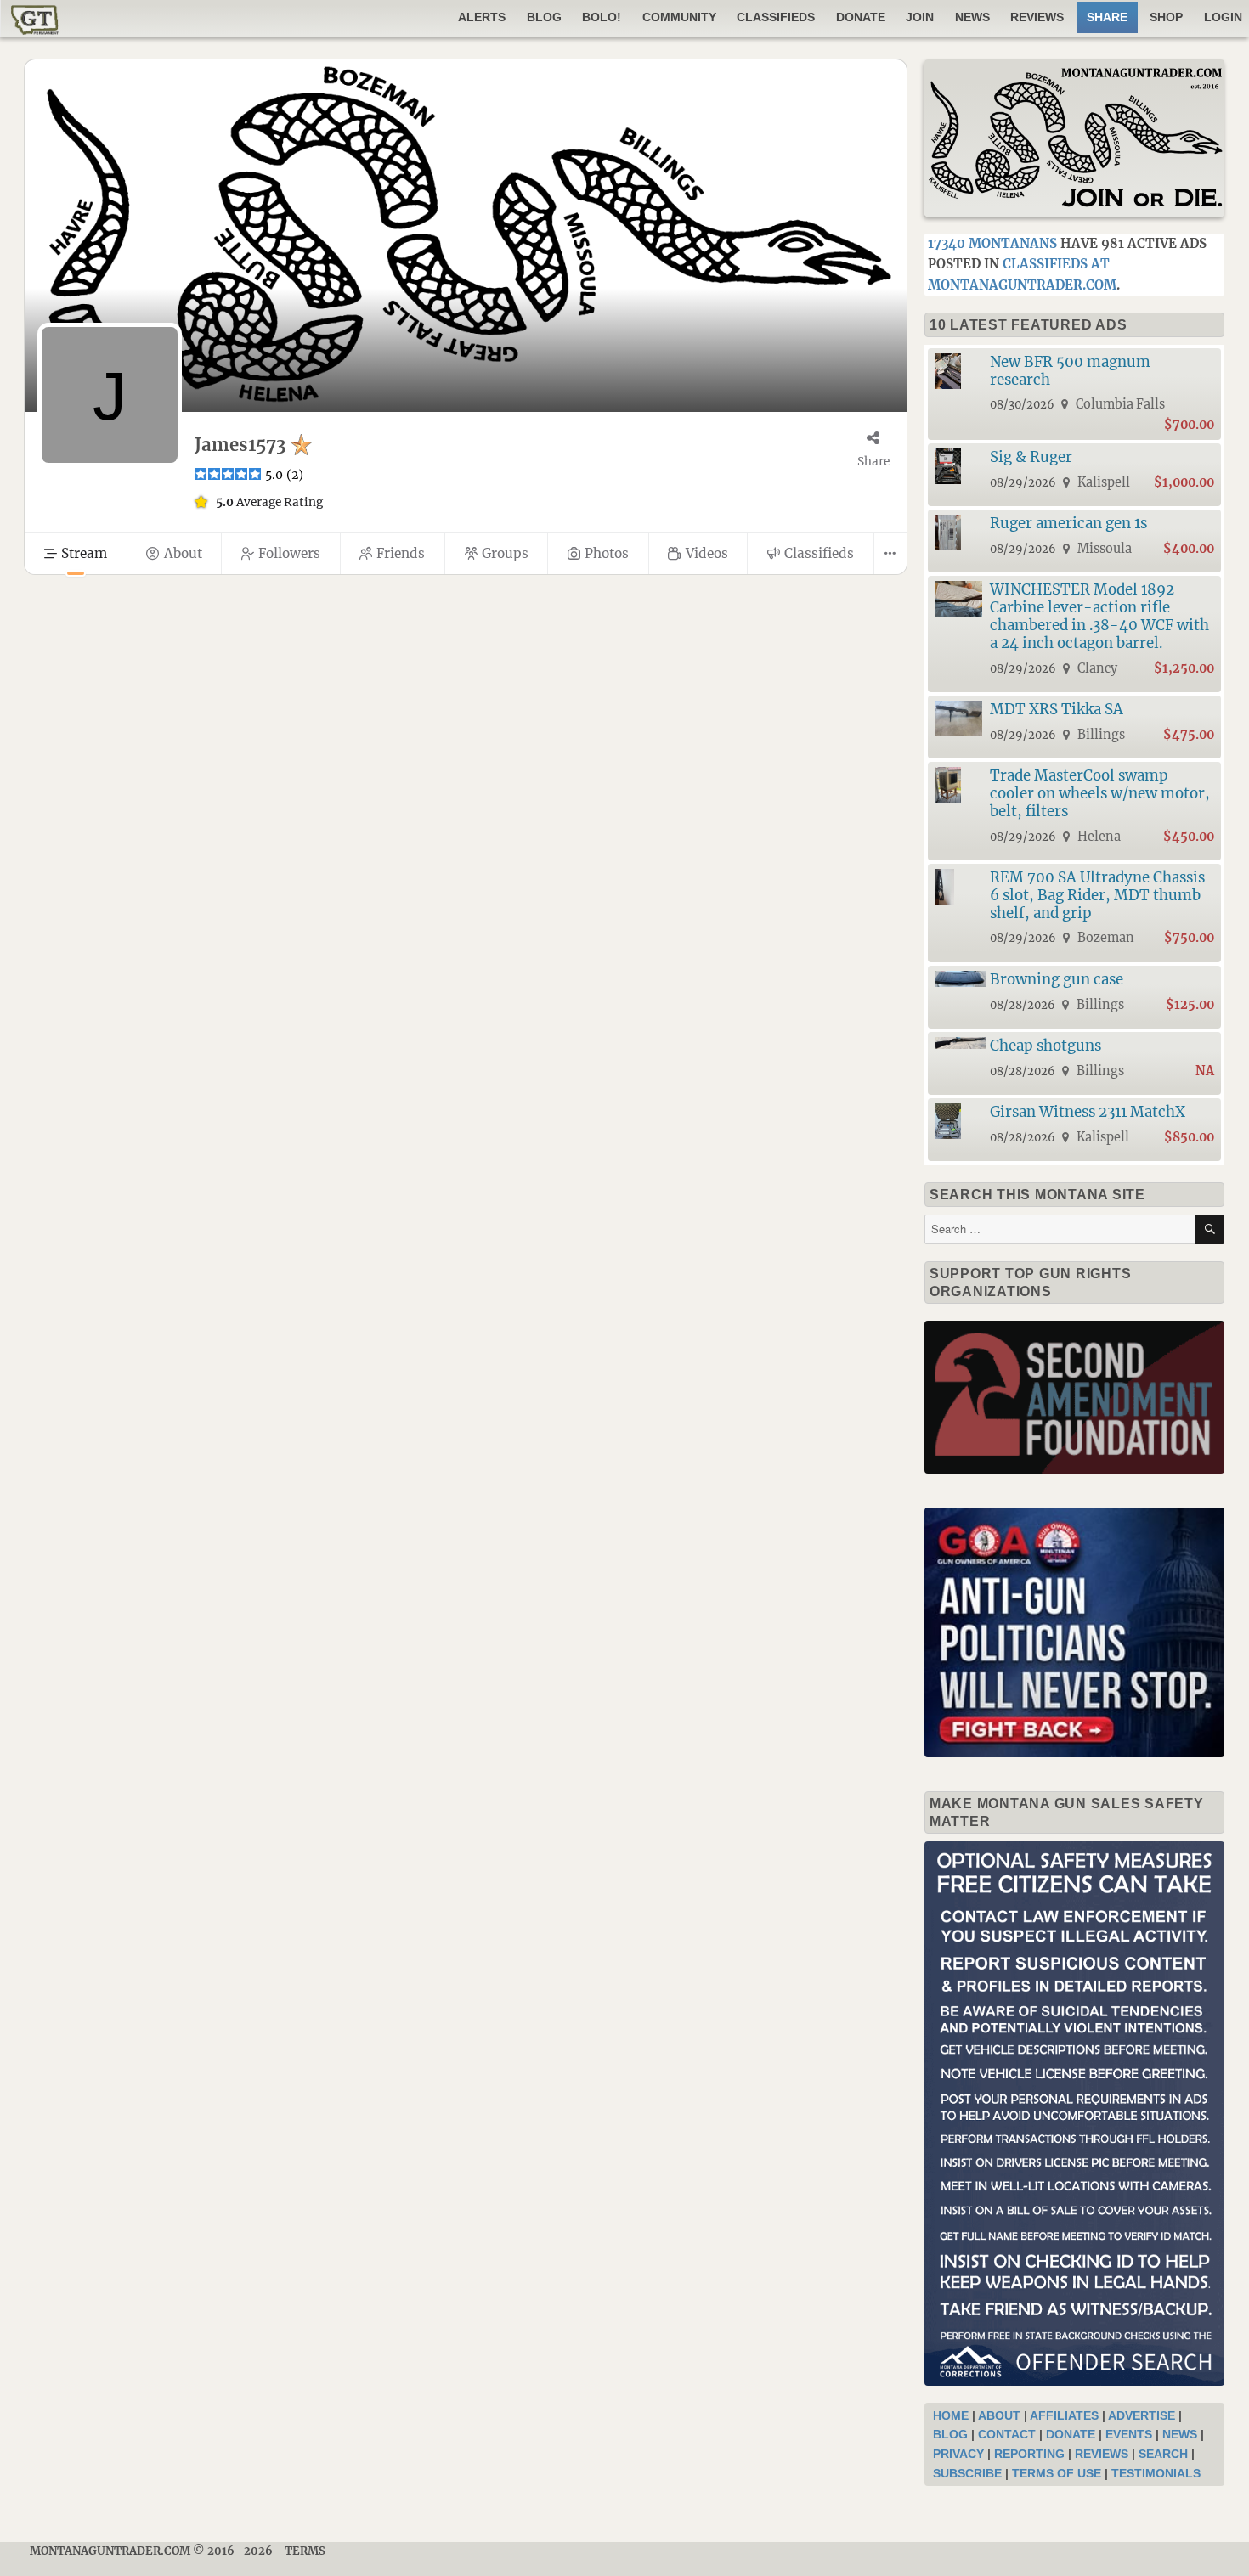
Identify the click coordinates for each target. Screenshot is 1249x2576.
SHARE (1107, 17)
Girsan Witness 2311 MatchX (1088, 1112)
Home (951, 2415)
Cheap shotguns (1046, 1046)
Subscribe (967, 2473)
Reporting (1029, 2454)
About (999, 2415)
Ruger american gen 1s (1068, 523)
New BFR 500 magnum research (1070, 371)
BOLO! (602, 17)
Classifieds (776, 17)
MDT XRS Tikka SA (1057, 709)
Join (920, 17)
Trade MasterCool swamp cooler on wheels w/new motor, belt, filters (1100, 793)
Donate (861, 17)
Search (1163, 2454)
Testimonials (1156, 2473)
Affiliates (1064, 2415)
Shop (1166, 17)
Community (679, 17)
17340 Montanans (992, 243)
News (972, 17)
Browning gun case (1057, 979)
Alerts (482, 17)
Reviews (1037, 17)
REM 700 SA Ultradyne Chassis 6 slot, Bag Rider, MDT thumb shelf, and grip (1097, 895)
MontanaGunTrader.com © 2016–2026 (151, 2551)
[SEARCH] (1209, 1229)
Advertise (1142, 2415)
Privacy (958, 2454)
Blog (544, 17)
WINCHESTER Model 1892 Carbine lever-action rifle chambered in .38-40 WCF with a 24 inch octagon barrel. (1099, 616)
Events (1129, 2434)
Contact (1007, 2434)
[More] (890, 553)
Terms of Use (1057, 2473)
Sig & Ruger (1031, 457)
